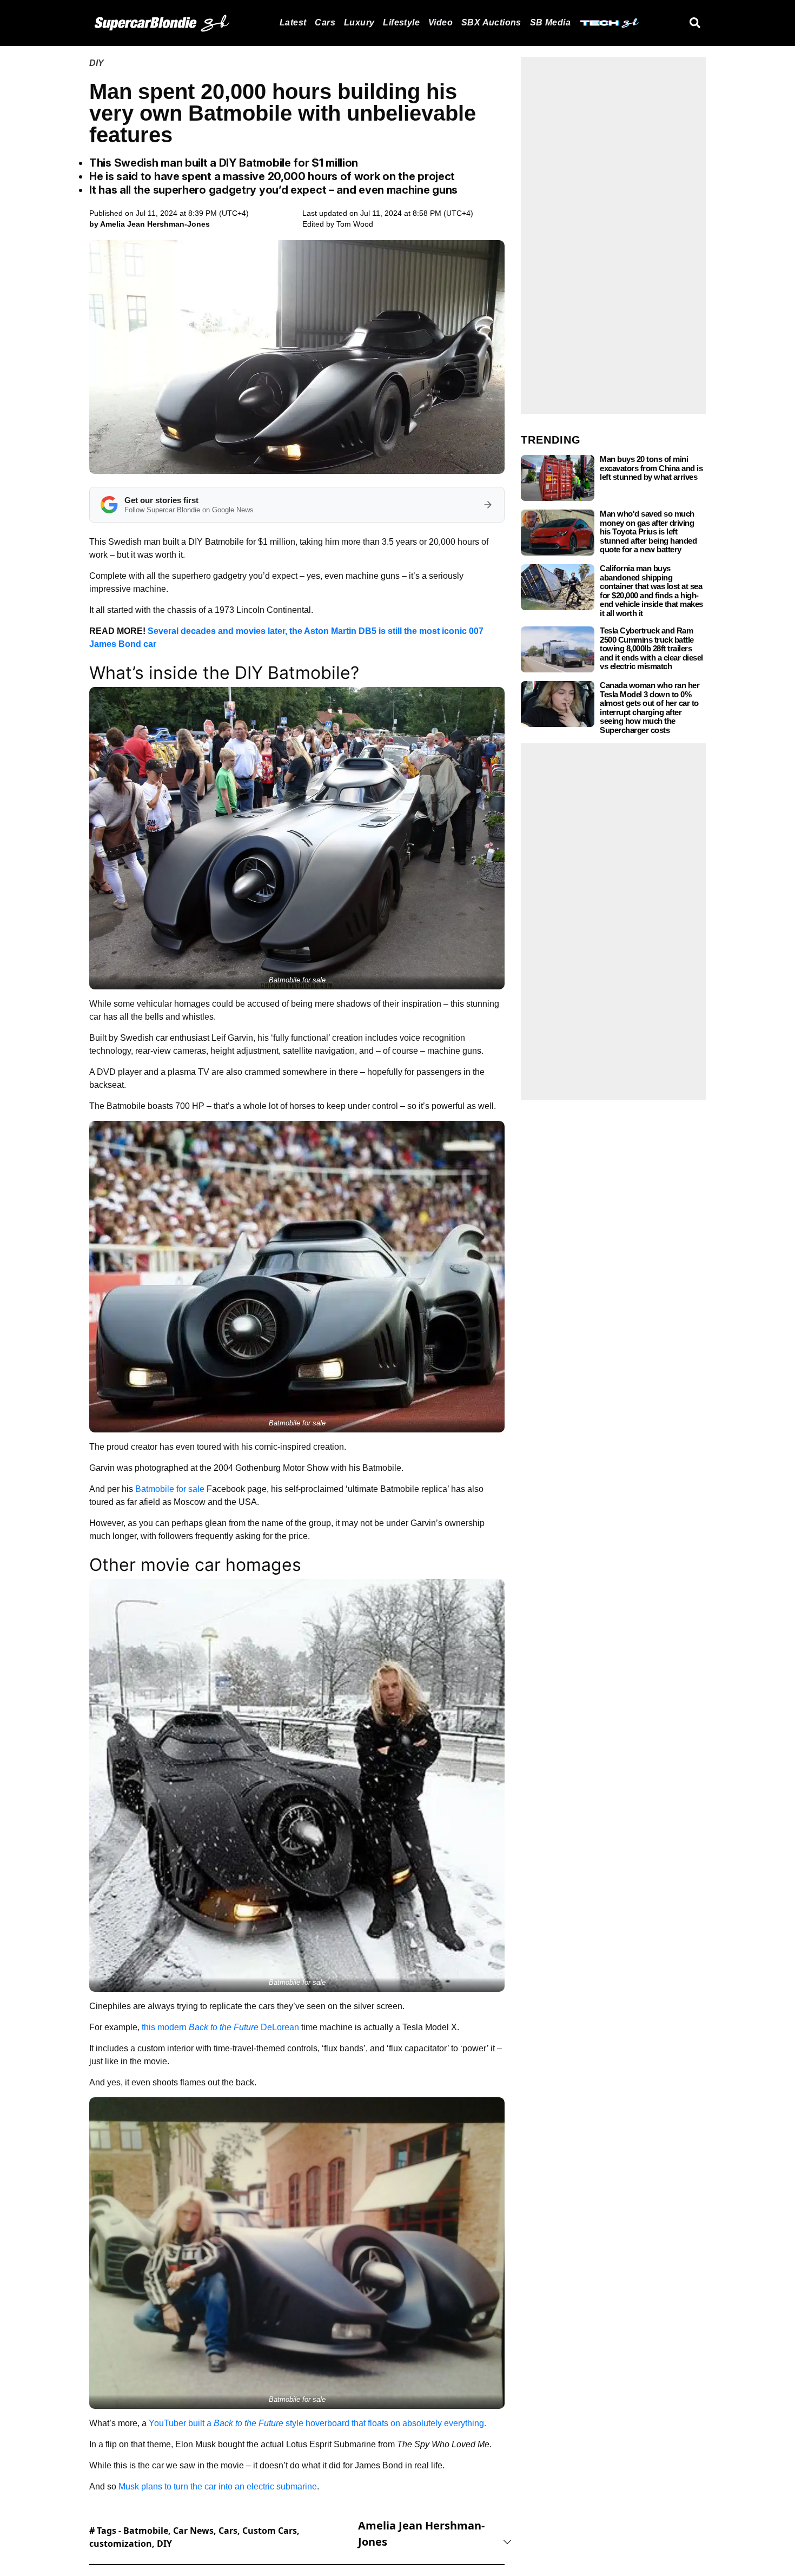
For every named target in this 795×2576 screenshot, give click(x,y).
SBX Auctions (491, 22)
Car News (193, 2531)
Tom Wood (355, 224)
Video (440, 22)
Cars (325, 22)
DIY (97, 63)
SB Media (550, 22)
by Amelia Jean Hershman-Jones (150, 224)
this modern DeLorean (220, 2027)
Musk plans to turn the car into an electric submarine (218, 2486)
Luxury (359, 22)
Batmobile (146, 2531)
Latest (293, 22)
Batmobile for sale (171, 1489)
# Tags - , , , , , (194, 2537)
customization (121, 2544)
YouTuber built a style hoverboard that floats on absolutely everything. (317, 2423)
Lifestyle (401, 22)
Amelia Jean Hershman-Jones (421, 2534)
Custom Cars (270, 2531)
